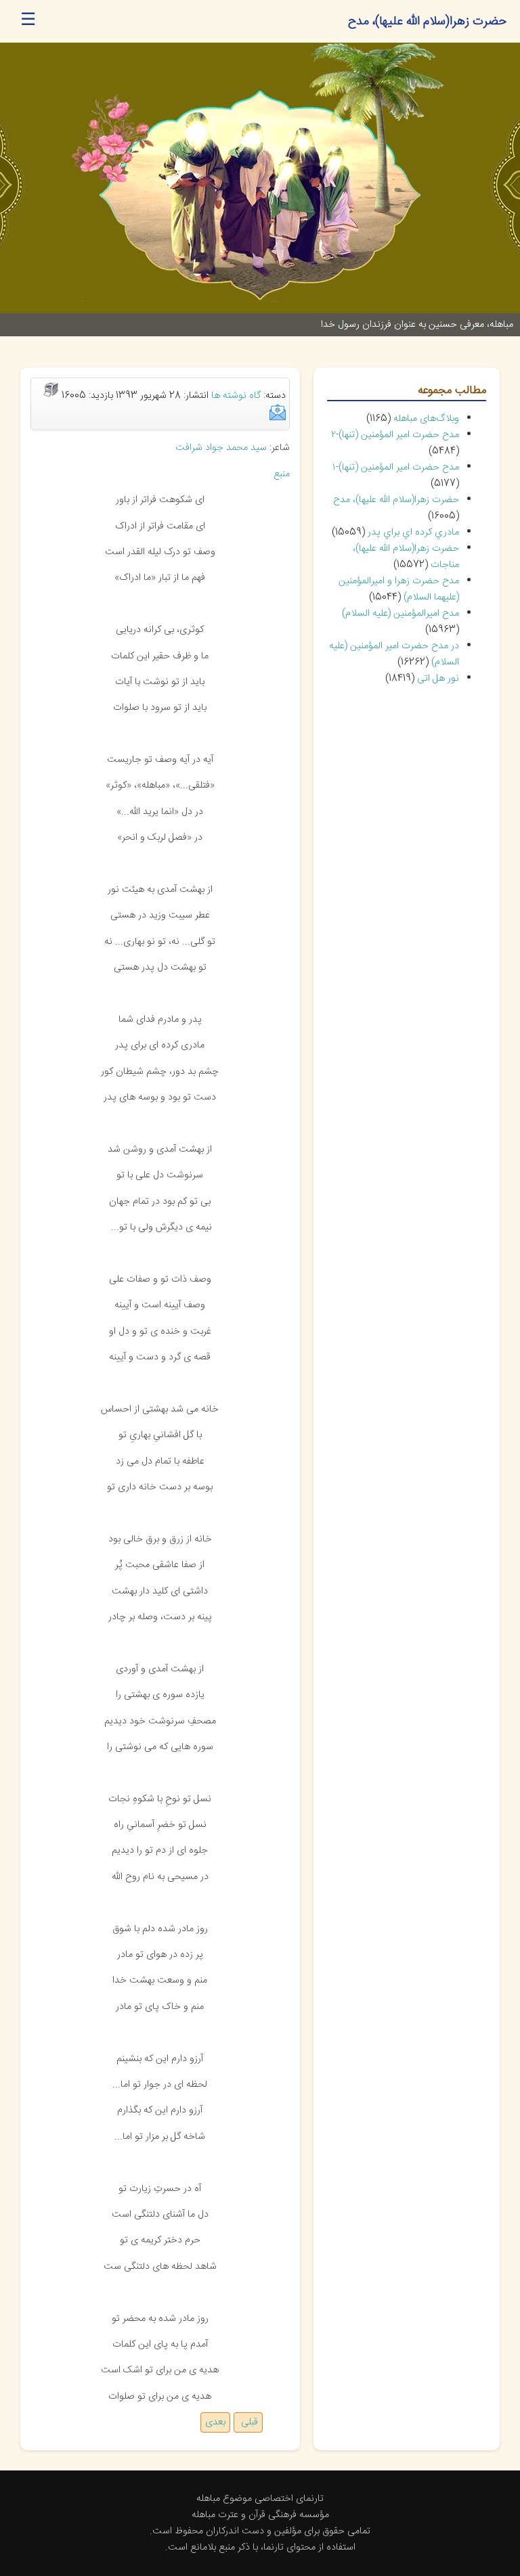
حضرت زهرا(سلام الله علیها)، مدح (396, 500)
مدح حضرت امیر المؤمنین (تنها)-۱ (396, 468)
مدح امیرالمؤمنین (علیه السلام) (400, 614)
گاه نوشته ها (236, 396)
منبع (282, 474)
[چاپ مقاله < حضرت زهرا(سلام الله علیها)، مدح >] (51, 396)
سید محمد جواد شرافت (221, 448)
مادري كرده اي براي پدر (413, 533)
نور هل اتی (438, 679)
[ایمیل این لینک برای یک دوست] (278, 418)
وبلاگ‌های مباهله (426, 419)
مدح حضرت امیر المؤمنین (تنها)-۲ (395, 435)
